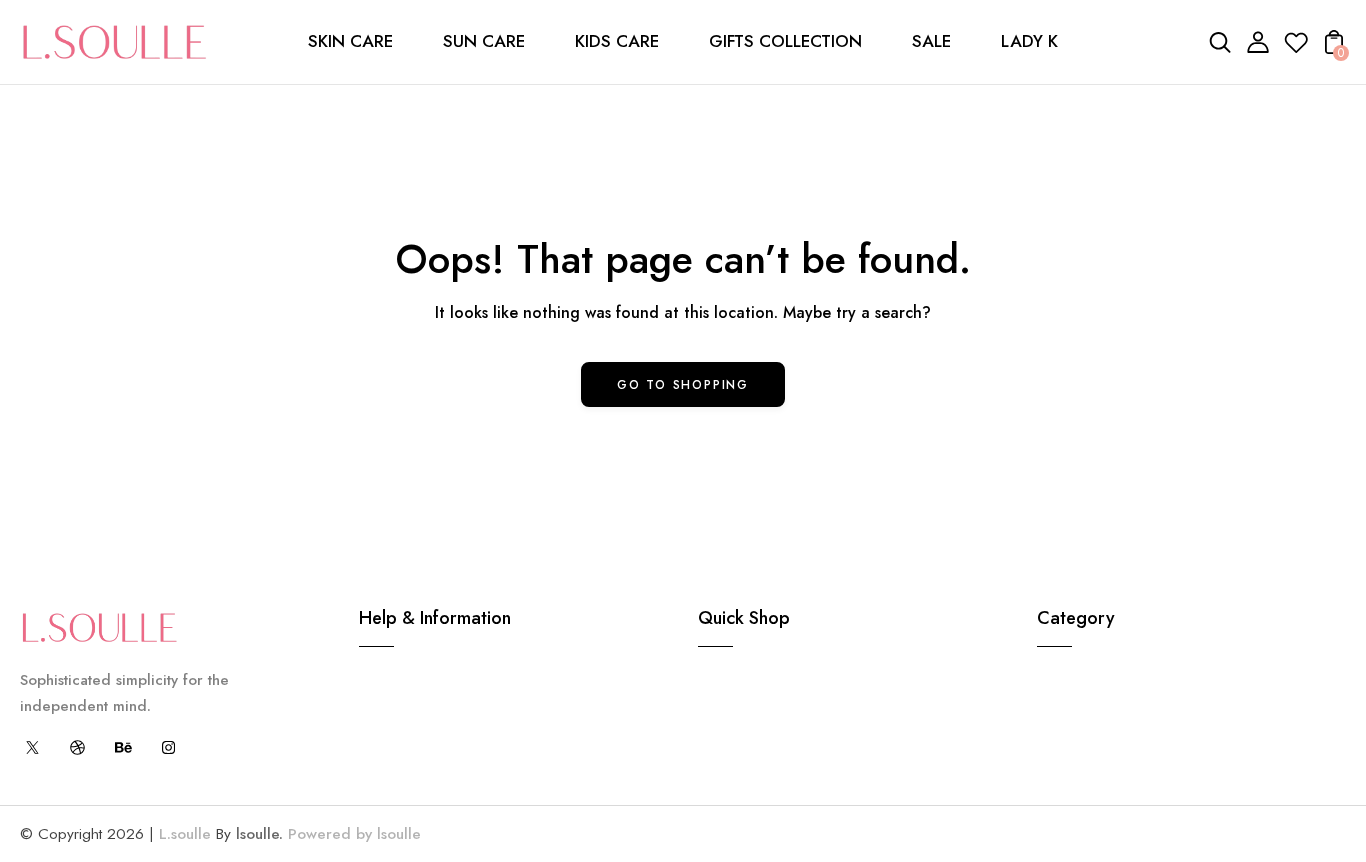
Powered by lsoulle (352, 834)
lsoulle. (259, 834)
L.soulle (185, 834)
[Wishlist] (1296, 49)
